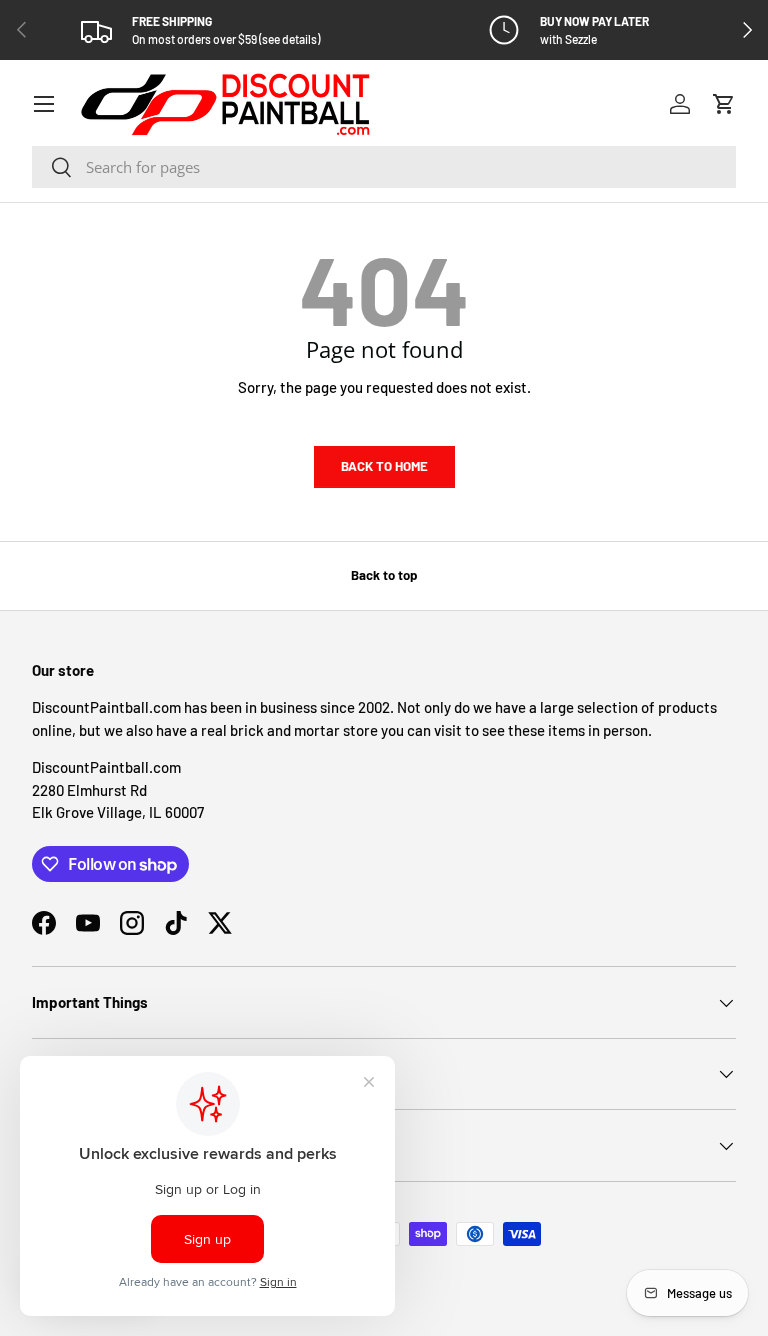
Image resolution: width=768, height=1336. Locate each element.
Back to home (384, 466)
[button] (724, 104)
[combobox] (384, 167)
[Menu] (44, 104)
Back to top (384, 575)
